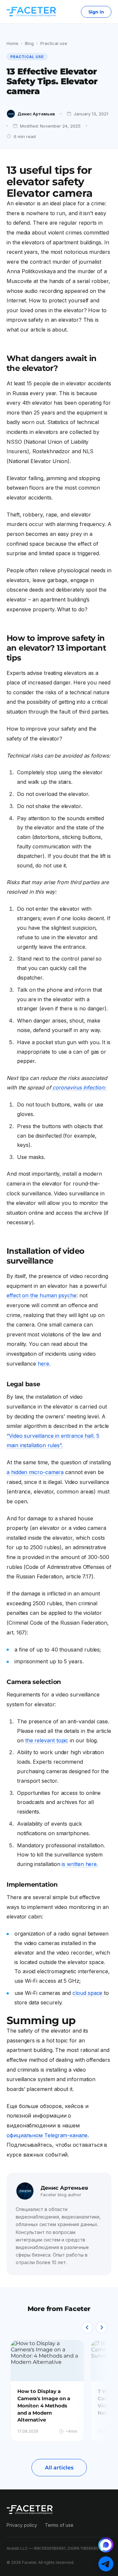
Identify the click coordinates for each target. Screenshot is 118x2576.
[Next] (102, 2327)
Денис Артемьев (36, 114)
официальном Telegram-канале (47, 2135)
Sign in (96, 12)
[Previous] (87, 2327)
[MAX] (106, 2545)
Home (12, 43)
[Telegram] (106, 2564)
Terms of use (59, 2525)
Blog (29, 43)
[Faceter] (31, 12)
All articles (59, 2468)
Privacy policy (22, 2525)
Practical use (54, 43)
